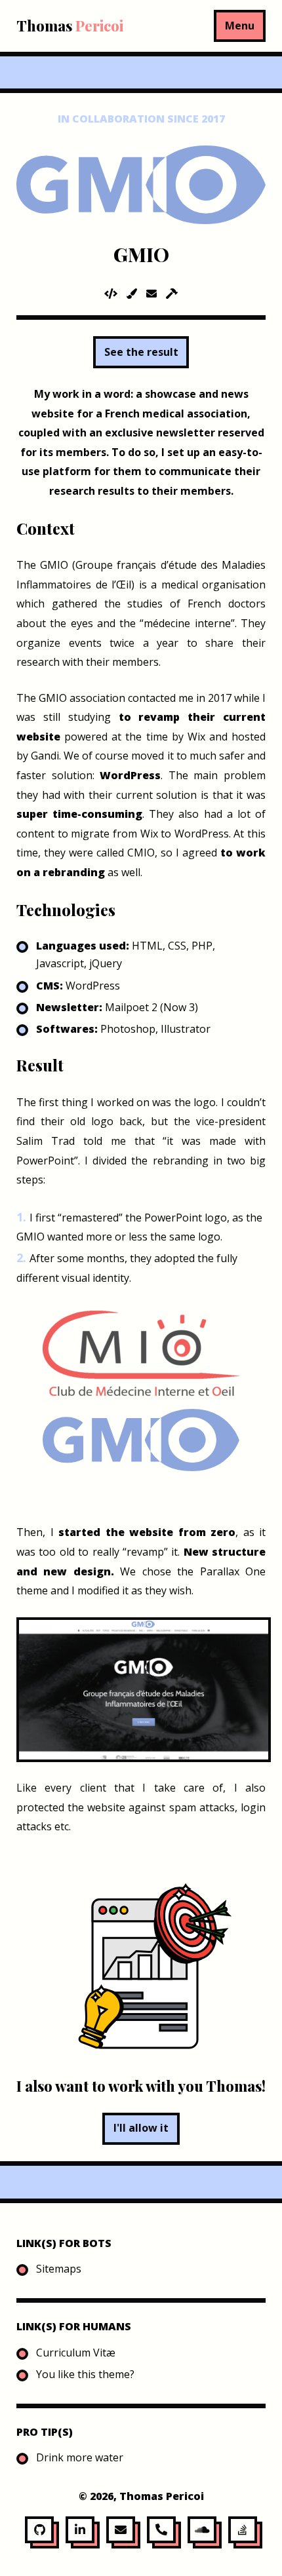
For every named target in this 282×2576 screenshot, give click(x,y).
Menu (240, 26)
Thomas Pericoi (162, 2496)
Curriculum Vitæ (76, 2353)
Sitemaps (59, 2269)
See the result (141, 352)
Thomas (70, 26)
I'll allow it (141, 2128)
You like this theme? (85, 2374)
